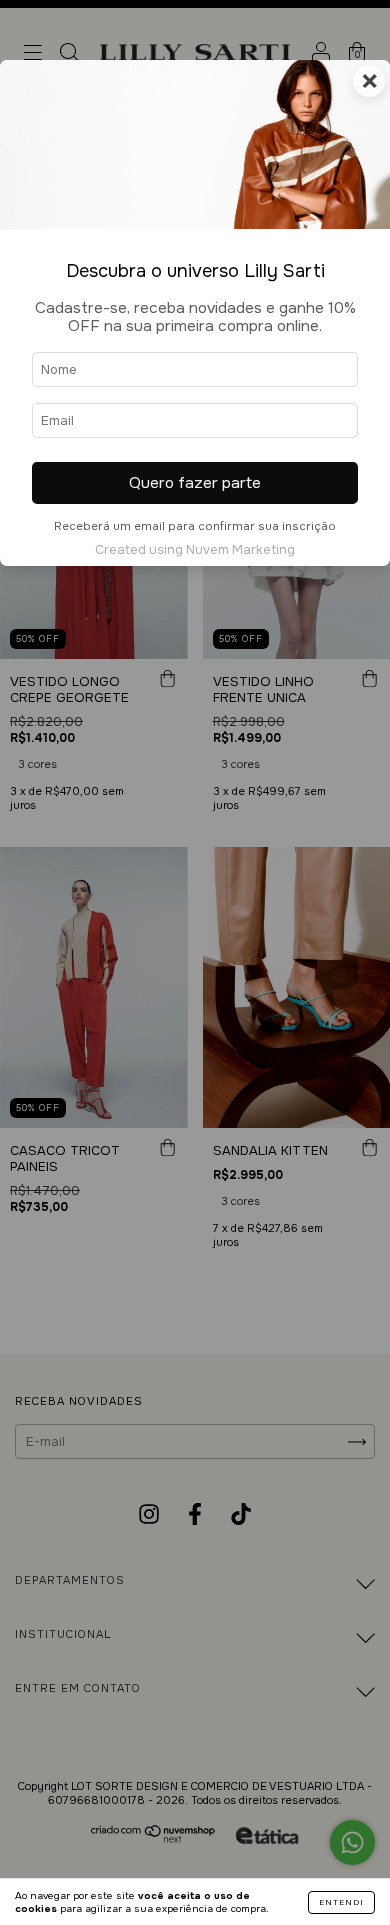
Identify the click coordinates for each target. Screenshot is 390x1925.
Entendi (341, 1902)
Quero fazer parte (195, 483)
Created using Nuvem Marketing (195, 550)
